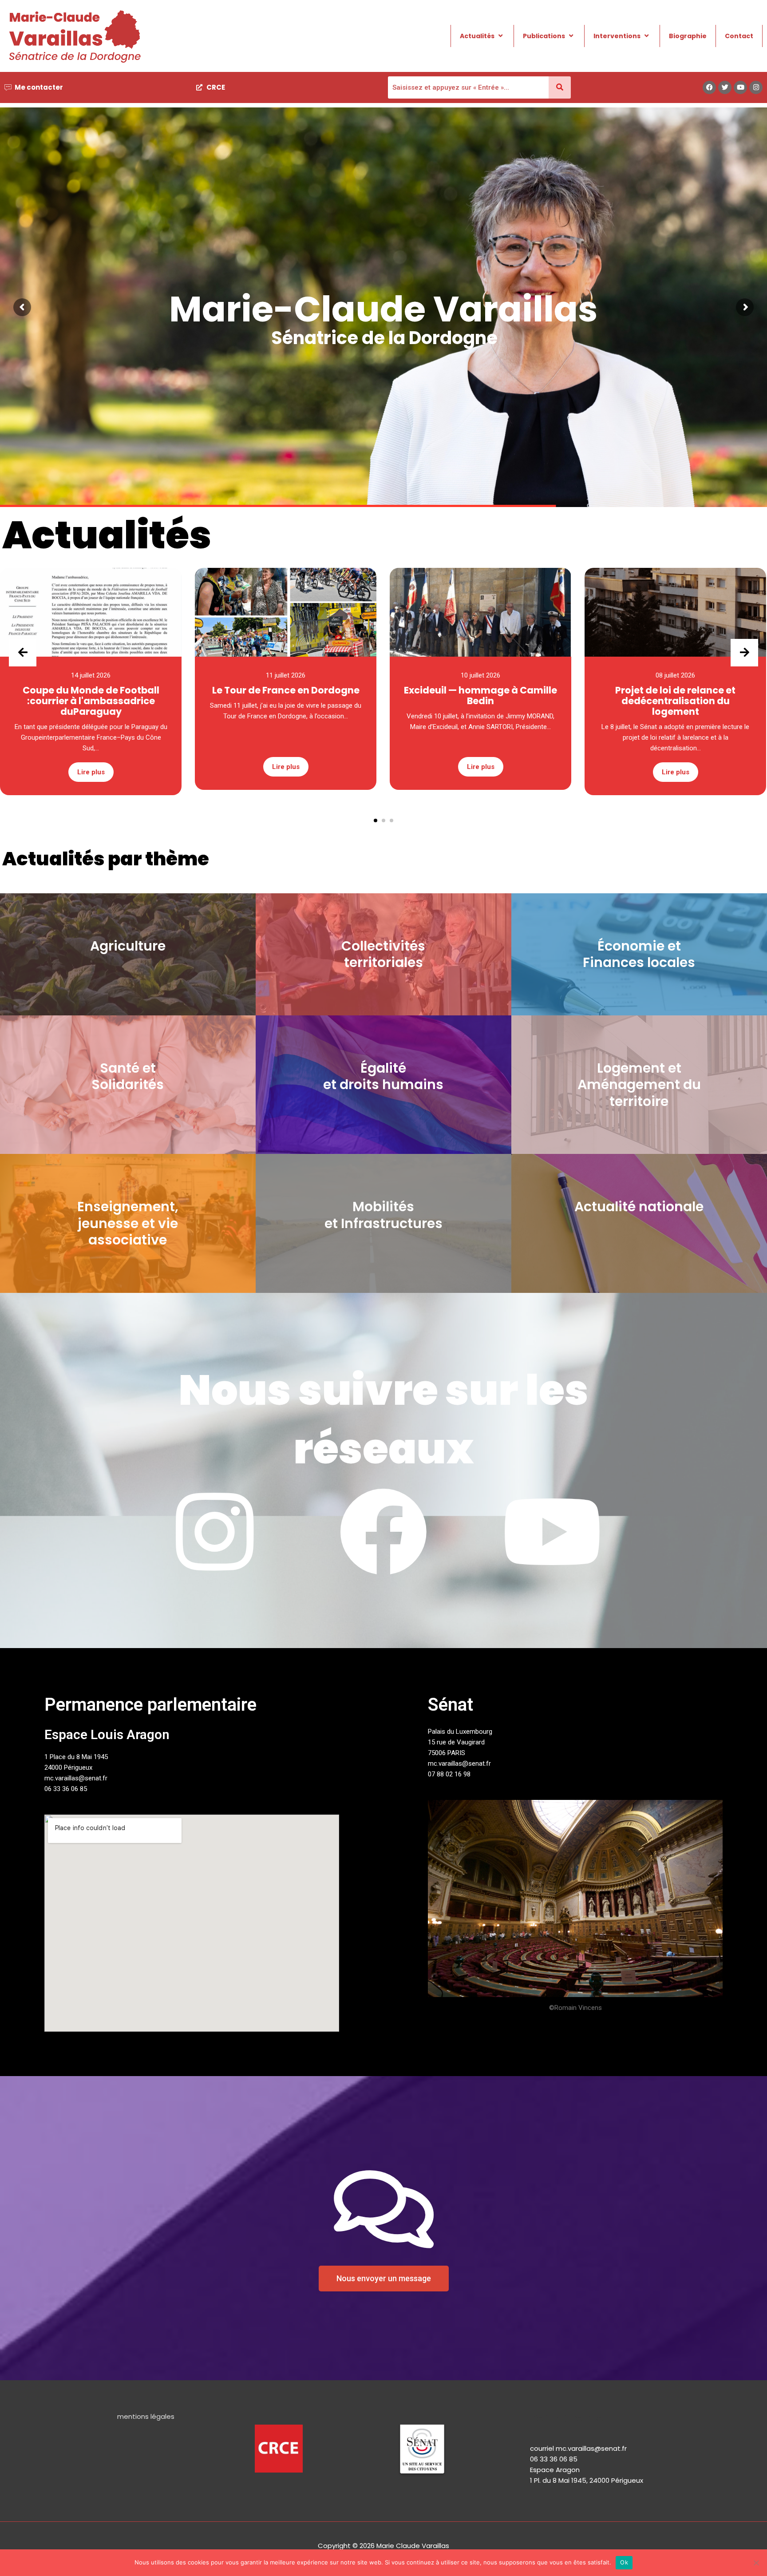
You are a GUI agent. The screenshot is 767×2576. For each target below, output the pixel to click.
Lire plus (91, 767)
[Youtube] (740, 87)
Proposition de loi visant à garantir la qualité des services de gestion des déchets (385, 342)
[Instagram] (756, 87)
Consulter (389, 434)
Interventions (617, 36)
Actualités (477, 36)
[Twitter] (725, 87)
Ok (624, 2562)
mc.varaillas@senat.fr (76, 1778)
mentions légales (146, 2416)
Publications (544, 36)
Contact (739, 36)
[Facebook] (709, 87)
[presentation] (23, 653)
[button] (376, 820)
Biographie (688, 36)
